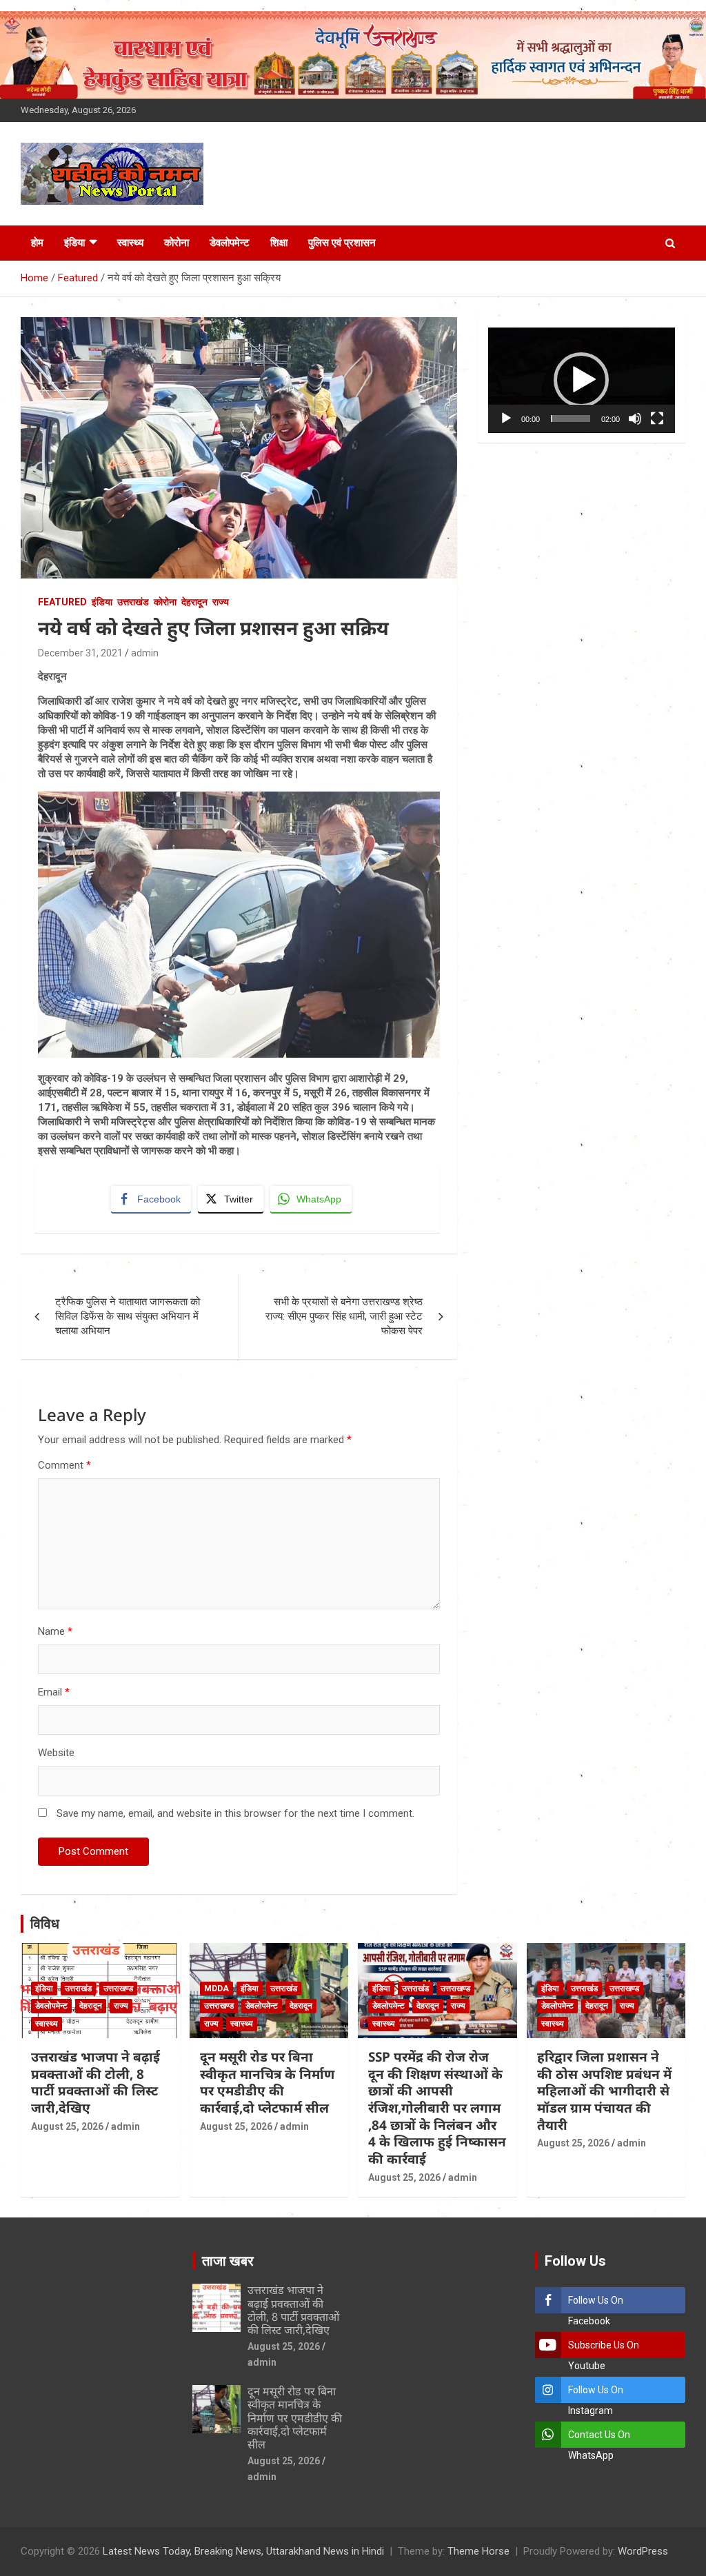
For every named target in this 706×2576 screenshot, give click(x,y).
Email (54, 1692)
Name (55, 1631)
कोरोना (176, 243)
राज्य (221, 602)
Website (56, 1753)
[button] (581, 380)
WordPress (643, 2551)
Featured (62, 602)
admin (145, 653)
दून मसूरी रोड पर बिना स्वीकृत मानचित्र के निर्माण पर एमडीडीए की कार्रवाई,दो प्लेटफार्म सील (267, 2082)
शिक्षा (279, 243)
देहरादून (194, 602)
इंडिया (74, 243)
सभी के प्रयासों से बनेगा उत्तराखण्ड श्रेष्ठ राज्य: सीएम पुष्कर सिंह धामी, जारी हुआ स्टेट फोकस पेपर (344, 1316)
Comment (64, 1465)
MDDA (216, 1989)
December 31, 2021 (80, 653)
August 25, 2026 (67, 2126)
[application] (582, 380)
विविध (45, 1924)
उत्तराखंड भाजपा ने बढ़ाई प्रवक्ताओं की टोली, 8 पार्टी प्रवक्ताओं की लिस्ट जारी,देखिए (95, 2082)
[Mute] (635, 419)
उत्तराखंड (133, 602)
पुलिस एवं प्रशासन (342, 243)
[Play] (506, 419)
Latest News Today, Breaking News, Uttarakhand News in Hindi (243, 2551)
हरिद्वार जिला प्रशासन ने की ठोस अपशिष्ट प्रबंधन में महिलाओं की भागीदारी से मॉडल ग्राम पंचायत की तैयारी (604, 2091)
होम (37, 243)
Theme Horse (478, 2551)
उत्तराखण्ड (118, 1989)
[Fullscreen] (657, 419)
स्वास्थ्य (130, 243)
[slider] (571, 419)
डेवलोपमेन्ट (230, 243)
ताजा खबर (228, 2261)
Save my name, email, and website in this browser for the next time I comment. (235, 1813)
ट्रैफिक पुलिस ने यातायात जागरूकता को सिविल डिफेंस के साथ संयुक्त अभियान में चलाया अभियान (128, 1316)
